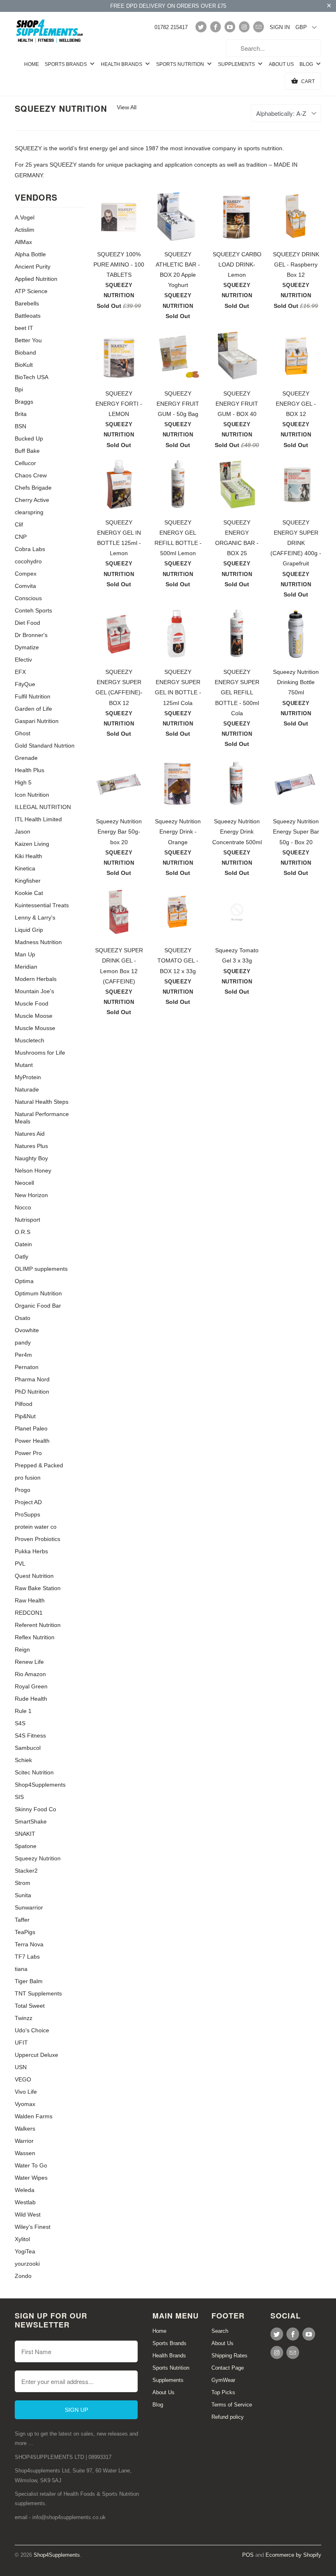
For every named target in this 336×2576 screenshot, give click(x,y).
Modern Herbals (36, 979)
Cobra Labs (30, 549)
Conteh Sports (33, 610)
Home (32, 64)
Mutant (24, 1065)
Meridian (26, 967)
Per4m (23, 1355)
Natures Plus (31, 1146)
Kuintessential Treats (42, 905)
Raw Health (30, 1600)
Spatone (26, 1846)
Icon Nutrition (32, 795)
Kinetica (25, 868)
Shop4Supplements (40, 1785)
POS (248, 2555)
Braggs (24, 402)
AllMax (23, 242)
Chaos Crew (31, 475)
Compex (26, 574)
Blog (307, 64)
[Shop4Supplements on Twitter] (201, 27)
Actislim (25, 230)
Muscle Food (32, 1003)
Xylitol (22, 2239)
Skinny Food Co (35, 1809)
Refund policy (228, 2417)
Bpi (19, 389)
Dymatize (27, 647)
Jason (23, 832)
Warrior (24, 2141)
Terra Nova (29, 1944)
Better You (28, 340)
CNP (21, 537)
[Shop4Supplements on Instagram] (244, 27)
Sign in (280, 27)
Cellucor (25, 463)
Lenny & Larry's (35, 917)
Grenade (26, 758)
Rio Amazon (30, 1674)
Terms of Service (232, 2405)
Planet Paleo (31, 1428)
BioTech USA (32, 377)
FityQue (25, 684)
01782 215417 (171, 27)
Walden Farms (34, 2116)
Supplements (237, 64)
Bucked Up (29, 438)
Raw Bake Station (38, 1588)
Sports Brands (66, 64)
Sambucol (28, 1748)
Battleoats (28, 316)
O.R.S (23, 1232)
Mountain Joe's (34, 991)
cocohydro (28, 561)
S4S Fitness (30, 1735)
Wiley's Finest (33, 2227)
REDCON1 (29, 1613)
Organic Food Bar (38, 1306)
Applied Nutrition (36, 279)
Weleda (25, 2190)
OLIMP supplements (41, 1269)
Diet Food (27, 623)
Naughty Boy (31, 1158)
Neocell (24, 1183)
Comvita (25, 586)
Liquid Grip (29, 930)
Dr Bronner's (31, 635)
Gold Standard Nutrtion (45, 746)
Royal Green (31, 1686)
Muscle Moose (34, 1016)
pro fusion (28, 1478)
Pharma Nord (32, 1379)
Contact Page (228, 2368)
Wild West (28, 2214)
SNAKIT (25, 1834)
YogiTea (25, 2251)
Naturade (27, 1089)
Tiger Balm (29, 1981)
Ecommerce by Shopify (293, 2555)
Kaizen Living (32, 844)
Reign (22, 1650)
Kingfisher (28, 881)
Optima (24, 1281)
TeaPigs (25, 1932)
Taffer (22, 1920)
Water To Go (31, 2165)
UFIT (21, 2043)
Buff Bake (27, 451)
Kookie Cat (29, 893)
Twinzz (24, 2018)
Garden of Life (33, 709)
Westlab (25, 2202)
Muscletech (30, 1040)
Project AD (28, 1502)
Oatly (22, 1256)
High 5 (23, 782)
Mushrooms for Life (40, 1053)
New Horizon (31, 1195)
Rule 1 (23, 1711)
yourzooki (27, 2264)
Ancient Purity (33, 267)
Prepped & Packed (39, 1465)
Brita (21, 414)
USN (21, 2067)
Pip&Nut (25, 1416)
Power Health (32, 1441)
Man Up (25, 954)
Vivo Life (26, 2092)
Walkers (25, 2129)
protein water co (36, 1527)
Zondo (23, 2276)
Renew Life (29, 1662)
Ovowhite (27, 1330)
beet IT (24, 328)
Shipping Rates (229, 2356)
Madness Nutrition (38, 942)
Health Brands (122, 64)
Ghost (23, 733)
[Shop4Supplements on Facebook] (216, 27)
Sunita (23, 1895)
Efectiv (23, 660)
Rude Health (31, 1699)
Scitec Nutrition (34, 1772)
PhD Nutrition (32, 1392)
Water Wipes (31, 2178)
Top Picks (223, 2392)
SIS (19, 1797)
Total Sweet (30, 2006)
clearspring (29, 512)
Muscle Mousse (35, 1028)
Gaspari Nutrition (37, 721)
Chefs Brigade (33, 488)
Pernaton (27, 1367)
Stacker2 (26, 1871)
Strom (23, 1883)
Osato (23, 1318)
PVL (20, 1564)
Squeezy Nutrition (61, 108)
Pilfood (24, 1404)
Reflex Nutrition (35, 1637)
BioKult (24, 365)
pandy (23, 1342)
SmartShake (31, 1821)
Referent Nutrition (38, 1625)
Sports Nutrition (181, 64)
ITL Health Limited (38, 819)
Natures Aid (30, 1134)
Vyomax (25, 2104)
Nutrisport (27, 1220)
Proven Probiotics (37, 1539)
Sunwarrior (29, 1907)
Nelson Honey (33, 1170)
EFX (20, 672)
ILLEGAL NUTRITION (43, 807)
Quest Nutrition (34, 1576)
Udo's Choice (32, 2030)
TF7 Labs (27, 1957)
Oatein (23, 1244)
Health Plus (30, 770)
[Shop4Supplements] (50, 32)
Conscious (28, 598)
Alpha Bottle (30, 254)
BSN (20, 426)
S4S (20, 1723)
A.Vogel (25, 217)
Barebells (27, 303)
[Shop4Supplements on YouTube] (230, 27)
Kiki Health (28, 856)
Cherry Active (32, 500)
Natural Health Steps (42, 1102)
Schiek (23, 1760)
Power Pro (28, 1453)
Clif (19, 524)
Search (220, 2331)
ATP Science (31, 291)
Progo (23, 1490)
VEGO (23, 2079)
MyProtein (28, 1077)
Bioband (25, 353)
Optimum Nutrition (38, 1293)
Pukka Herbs (31, 1551)
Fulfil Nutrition (33, 696)
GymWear (223, 2380)
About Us (281, 64)
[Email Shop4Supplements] (259, 27)
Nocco (23, 1207)
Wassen (25, 2153)
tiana (21, 1969)
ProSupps (27, 1514)
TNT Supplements (38, 1993)
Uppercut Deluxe (36, 2055)
